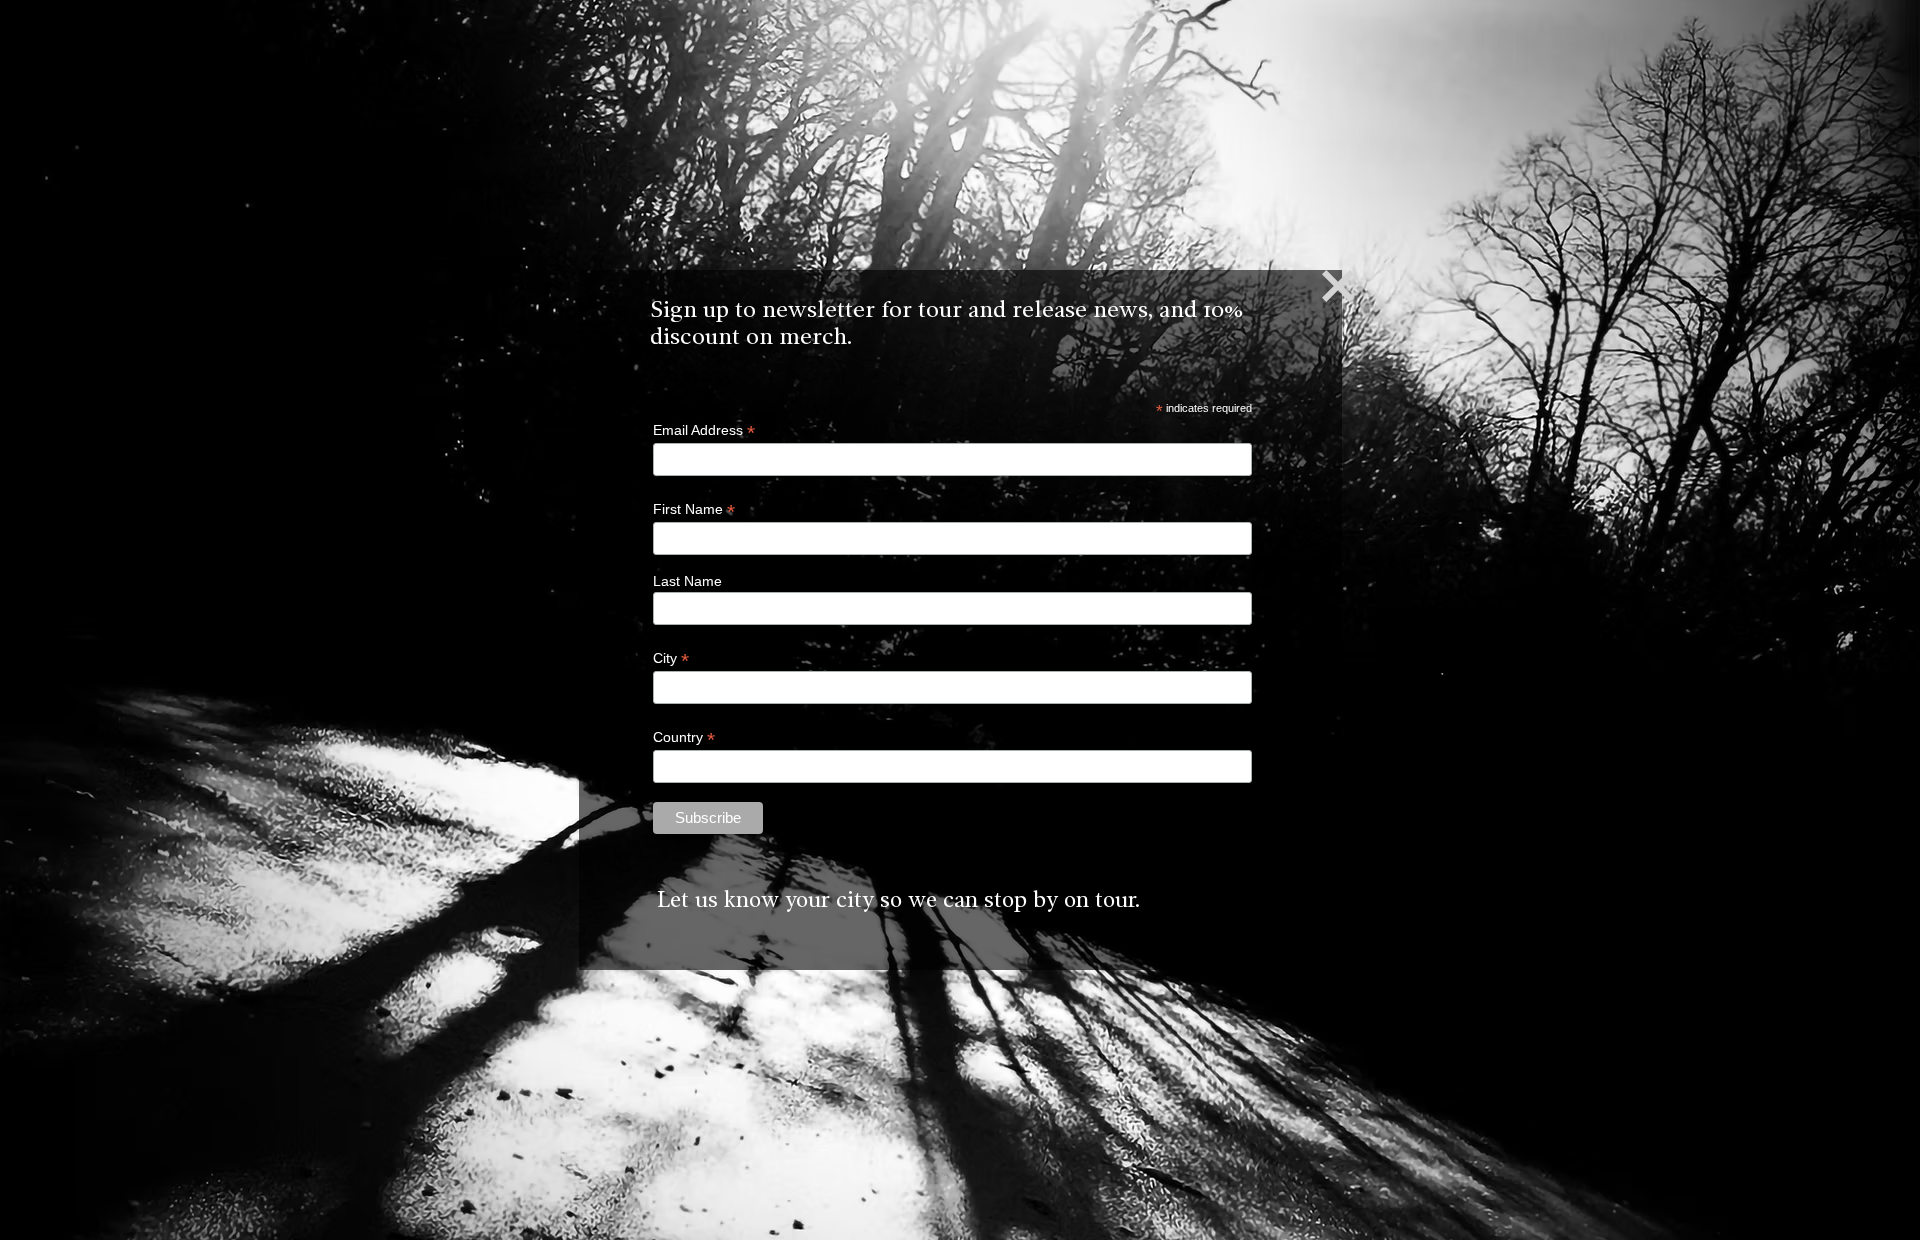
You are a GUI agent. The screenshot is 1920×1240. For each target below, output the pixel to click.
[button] (1338, 286)
